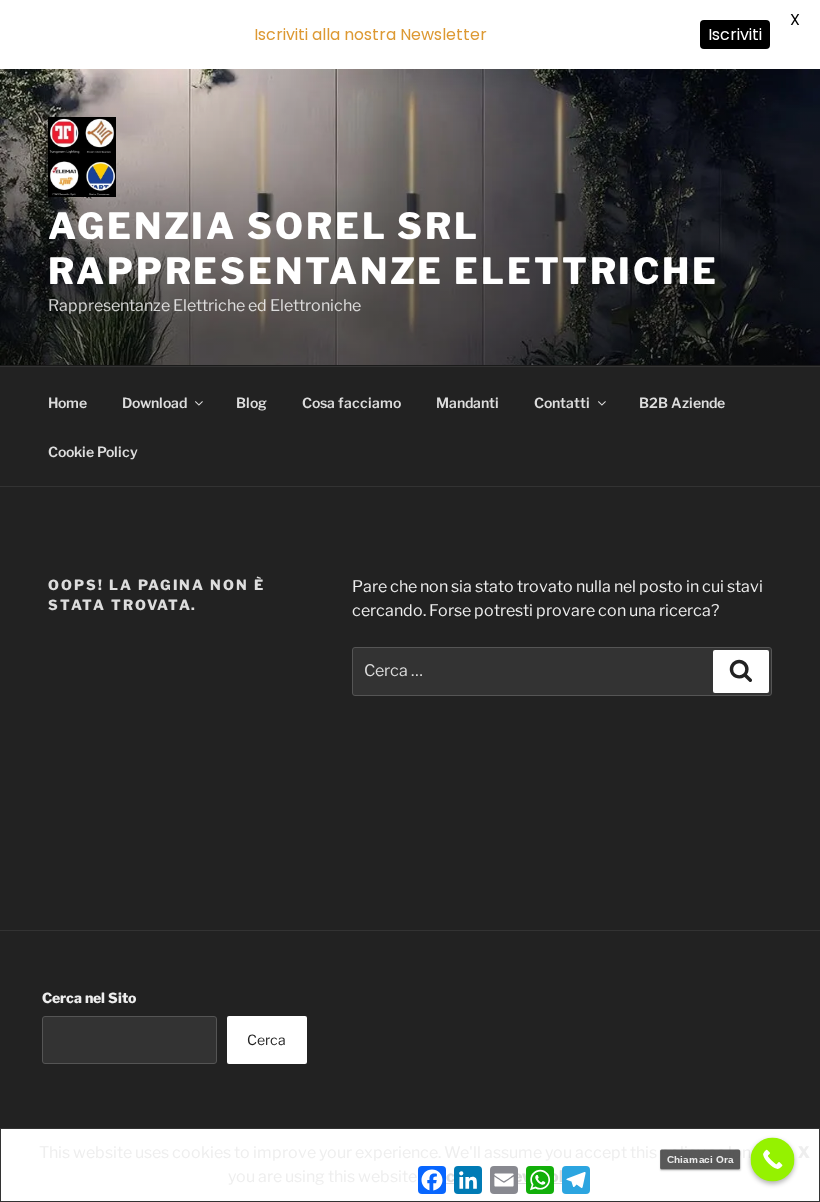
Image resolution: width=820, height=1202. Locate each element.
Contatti (562, 402)
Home (67, 402)
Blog (251, 402)
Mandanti (467, 402)
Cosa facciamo (351, 402)
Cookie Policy (93, 451)
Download (154, 402)
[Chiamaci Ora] (773, 1160)
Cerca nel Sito (89, 997)
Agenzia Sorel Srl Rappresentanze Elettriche (383, 248)
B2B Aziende (682, 402)
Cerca (266, 1039)
